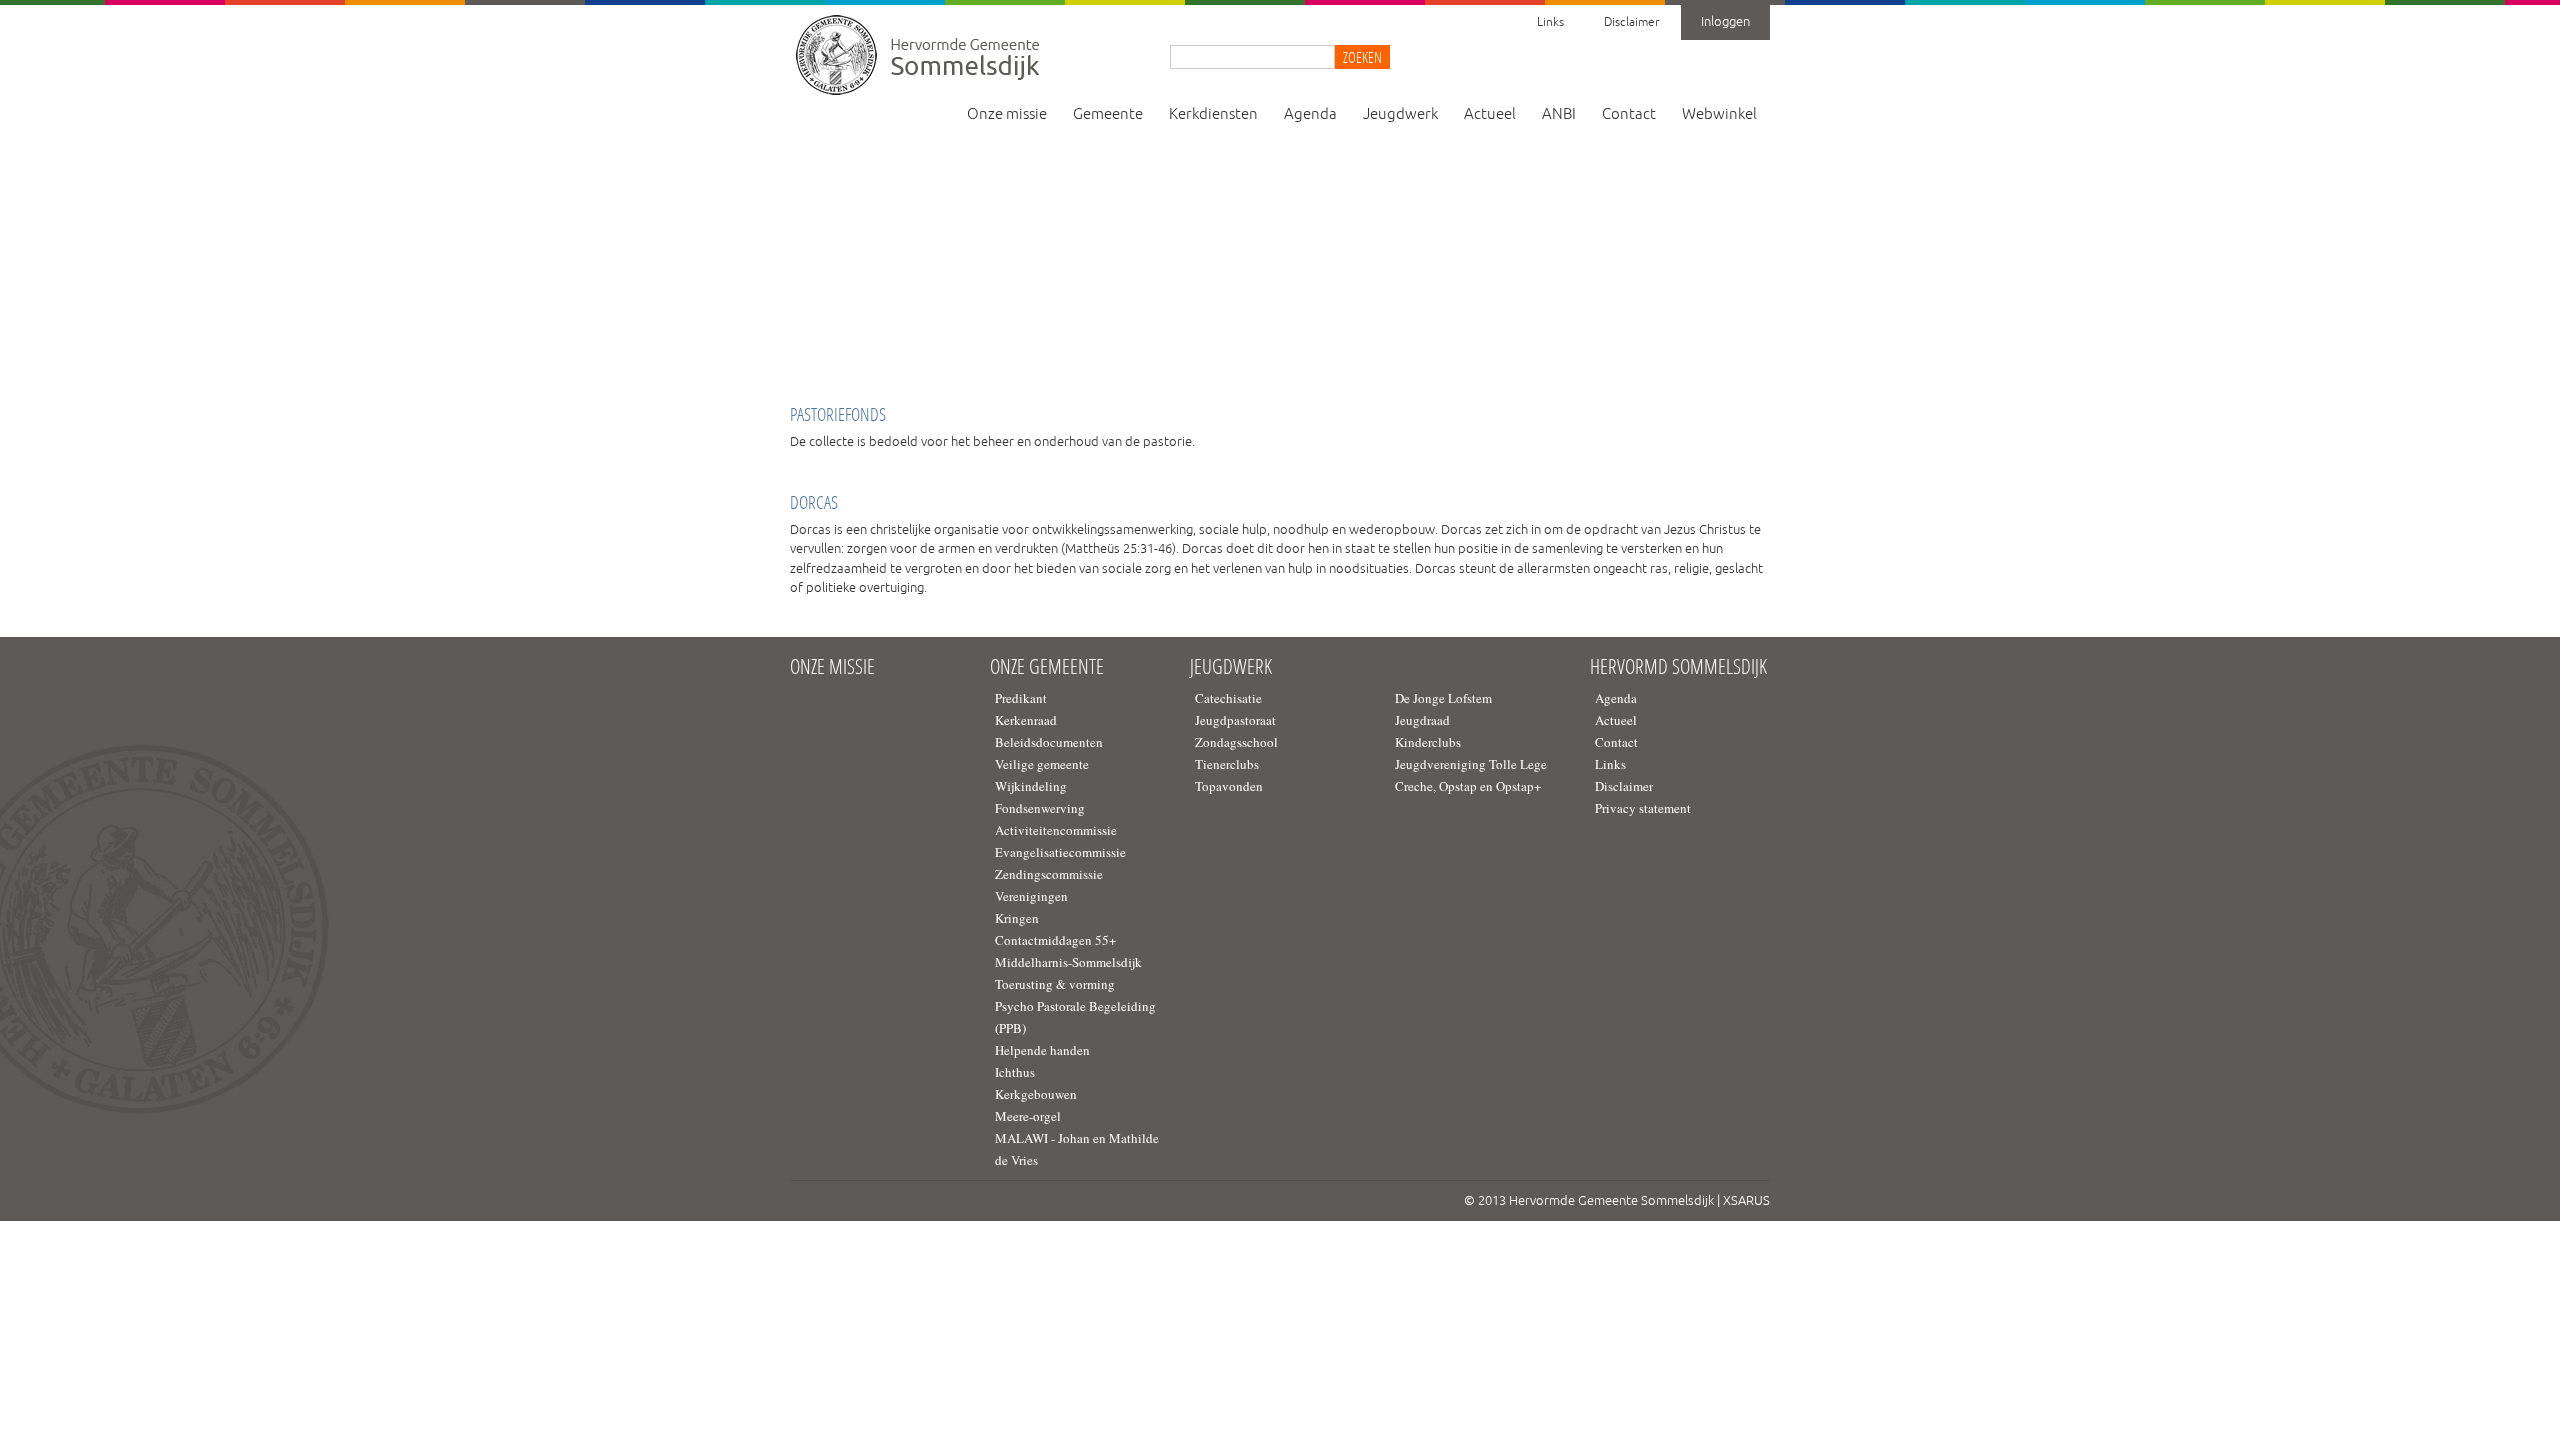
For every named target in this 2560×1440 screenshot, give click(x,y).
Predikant (1021, 698)
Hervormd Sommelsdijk (1678, 667)
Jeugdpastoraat (1235, 720)
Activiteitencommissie (1056, 830)
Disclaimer (1631, 22)
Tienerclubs (1227, 764)
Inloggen (1725, 22)
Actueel (1490, 114)
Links (1550, 22)
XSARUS (1746, 1201)
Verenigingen (1031, 896)
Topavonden (1229, 786)
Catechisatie (1228, 698)
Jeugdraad (1422, 720)
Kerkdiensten (1213, 114)
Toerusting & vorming (1055, 984)
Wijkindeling (1031, 786)
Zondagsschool (1236, 742)
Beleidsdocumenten (1049, 742)
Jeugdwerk (1400, 114)
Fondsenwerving (1040, 808)
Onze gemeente (1047, 667)
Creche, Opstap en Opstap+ (1468, 786)
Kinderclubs (1428, 742)
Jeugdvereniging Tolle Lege (1471, 764)
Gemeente (1108, 114)
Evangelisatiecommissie (1060, 852)
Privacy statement (1643, 808)
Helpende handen (1042, 1050)
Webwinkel (1719, 114)
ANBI (1559, 114)
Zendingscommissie (1049, 874)
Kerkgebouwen (1036, 1094)
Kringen (1017, 918)
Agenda (1310, 114)
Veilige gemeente (1042, 764)
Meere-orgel (1028, 1116)
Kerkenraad (1026, 720)
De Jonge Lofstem (1443, 698)
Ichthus (1015, 1072)
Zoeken (1362, 57)
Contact (1629, 114)
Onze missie (1007, 114)
